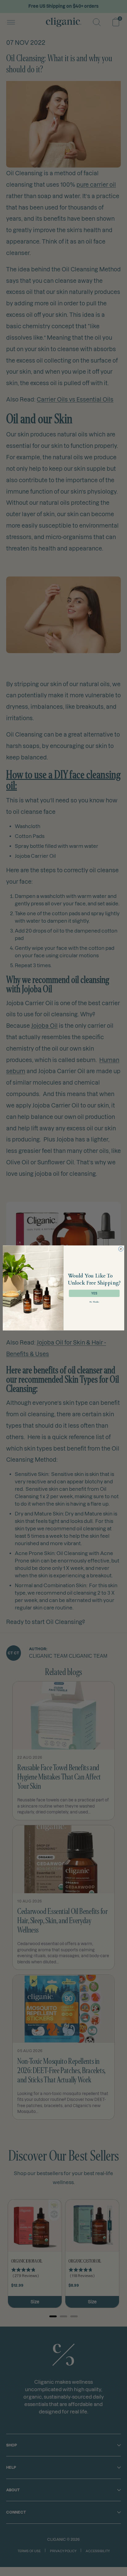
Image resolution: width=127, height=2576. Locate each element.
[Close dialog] (121, 1249)
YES (94, 1294)
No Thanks (94, 1302)
